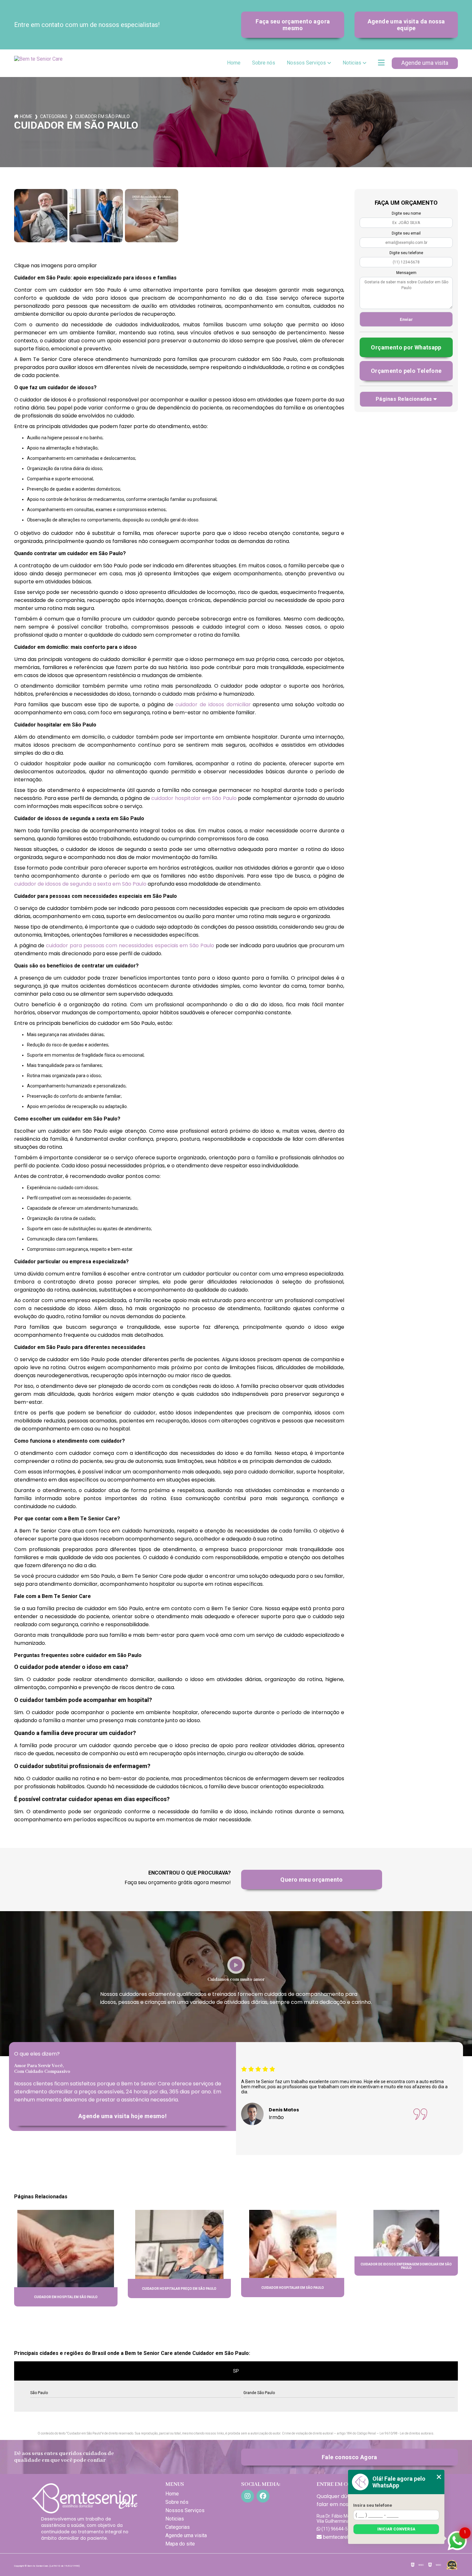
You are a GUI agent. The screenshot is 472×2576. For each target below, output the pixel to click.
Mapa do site (180, 2544)
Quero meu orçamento (311, 1880)
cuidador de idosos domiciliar (213, 704)
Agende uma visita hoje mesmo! (122, 2116)
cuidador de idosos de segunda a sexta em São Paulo (80, 884)
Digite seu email (406, 233)
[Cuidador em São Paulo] (41, 216)
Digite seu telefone (406, 253)
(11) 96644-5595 (338, 2529)
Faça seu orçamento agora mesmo (293, 25)
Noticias (352, 63)
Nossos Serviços (306, 63)
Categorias (54, 116)
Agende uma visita (425, 63)
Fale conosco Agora (350, 2457)
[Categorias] (381, 63)
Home (234, 63)
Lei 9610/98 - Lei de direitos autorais (406, 2433)
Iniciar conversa (396, 2529)
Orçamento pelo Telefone (406, 371)
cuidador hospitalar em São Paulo (194, 798)
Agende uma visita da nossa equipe (406, 25)
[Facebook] (263, 2496)
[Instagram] (248, 2496)
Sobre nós (264, 63)
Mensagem (406, 273)
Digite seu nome (406, 213)
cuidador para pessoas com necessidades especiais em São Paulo (130, 945)
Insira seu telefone (373, 2505)
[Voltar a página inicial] (40, 63)
